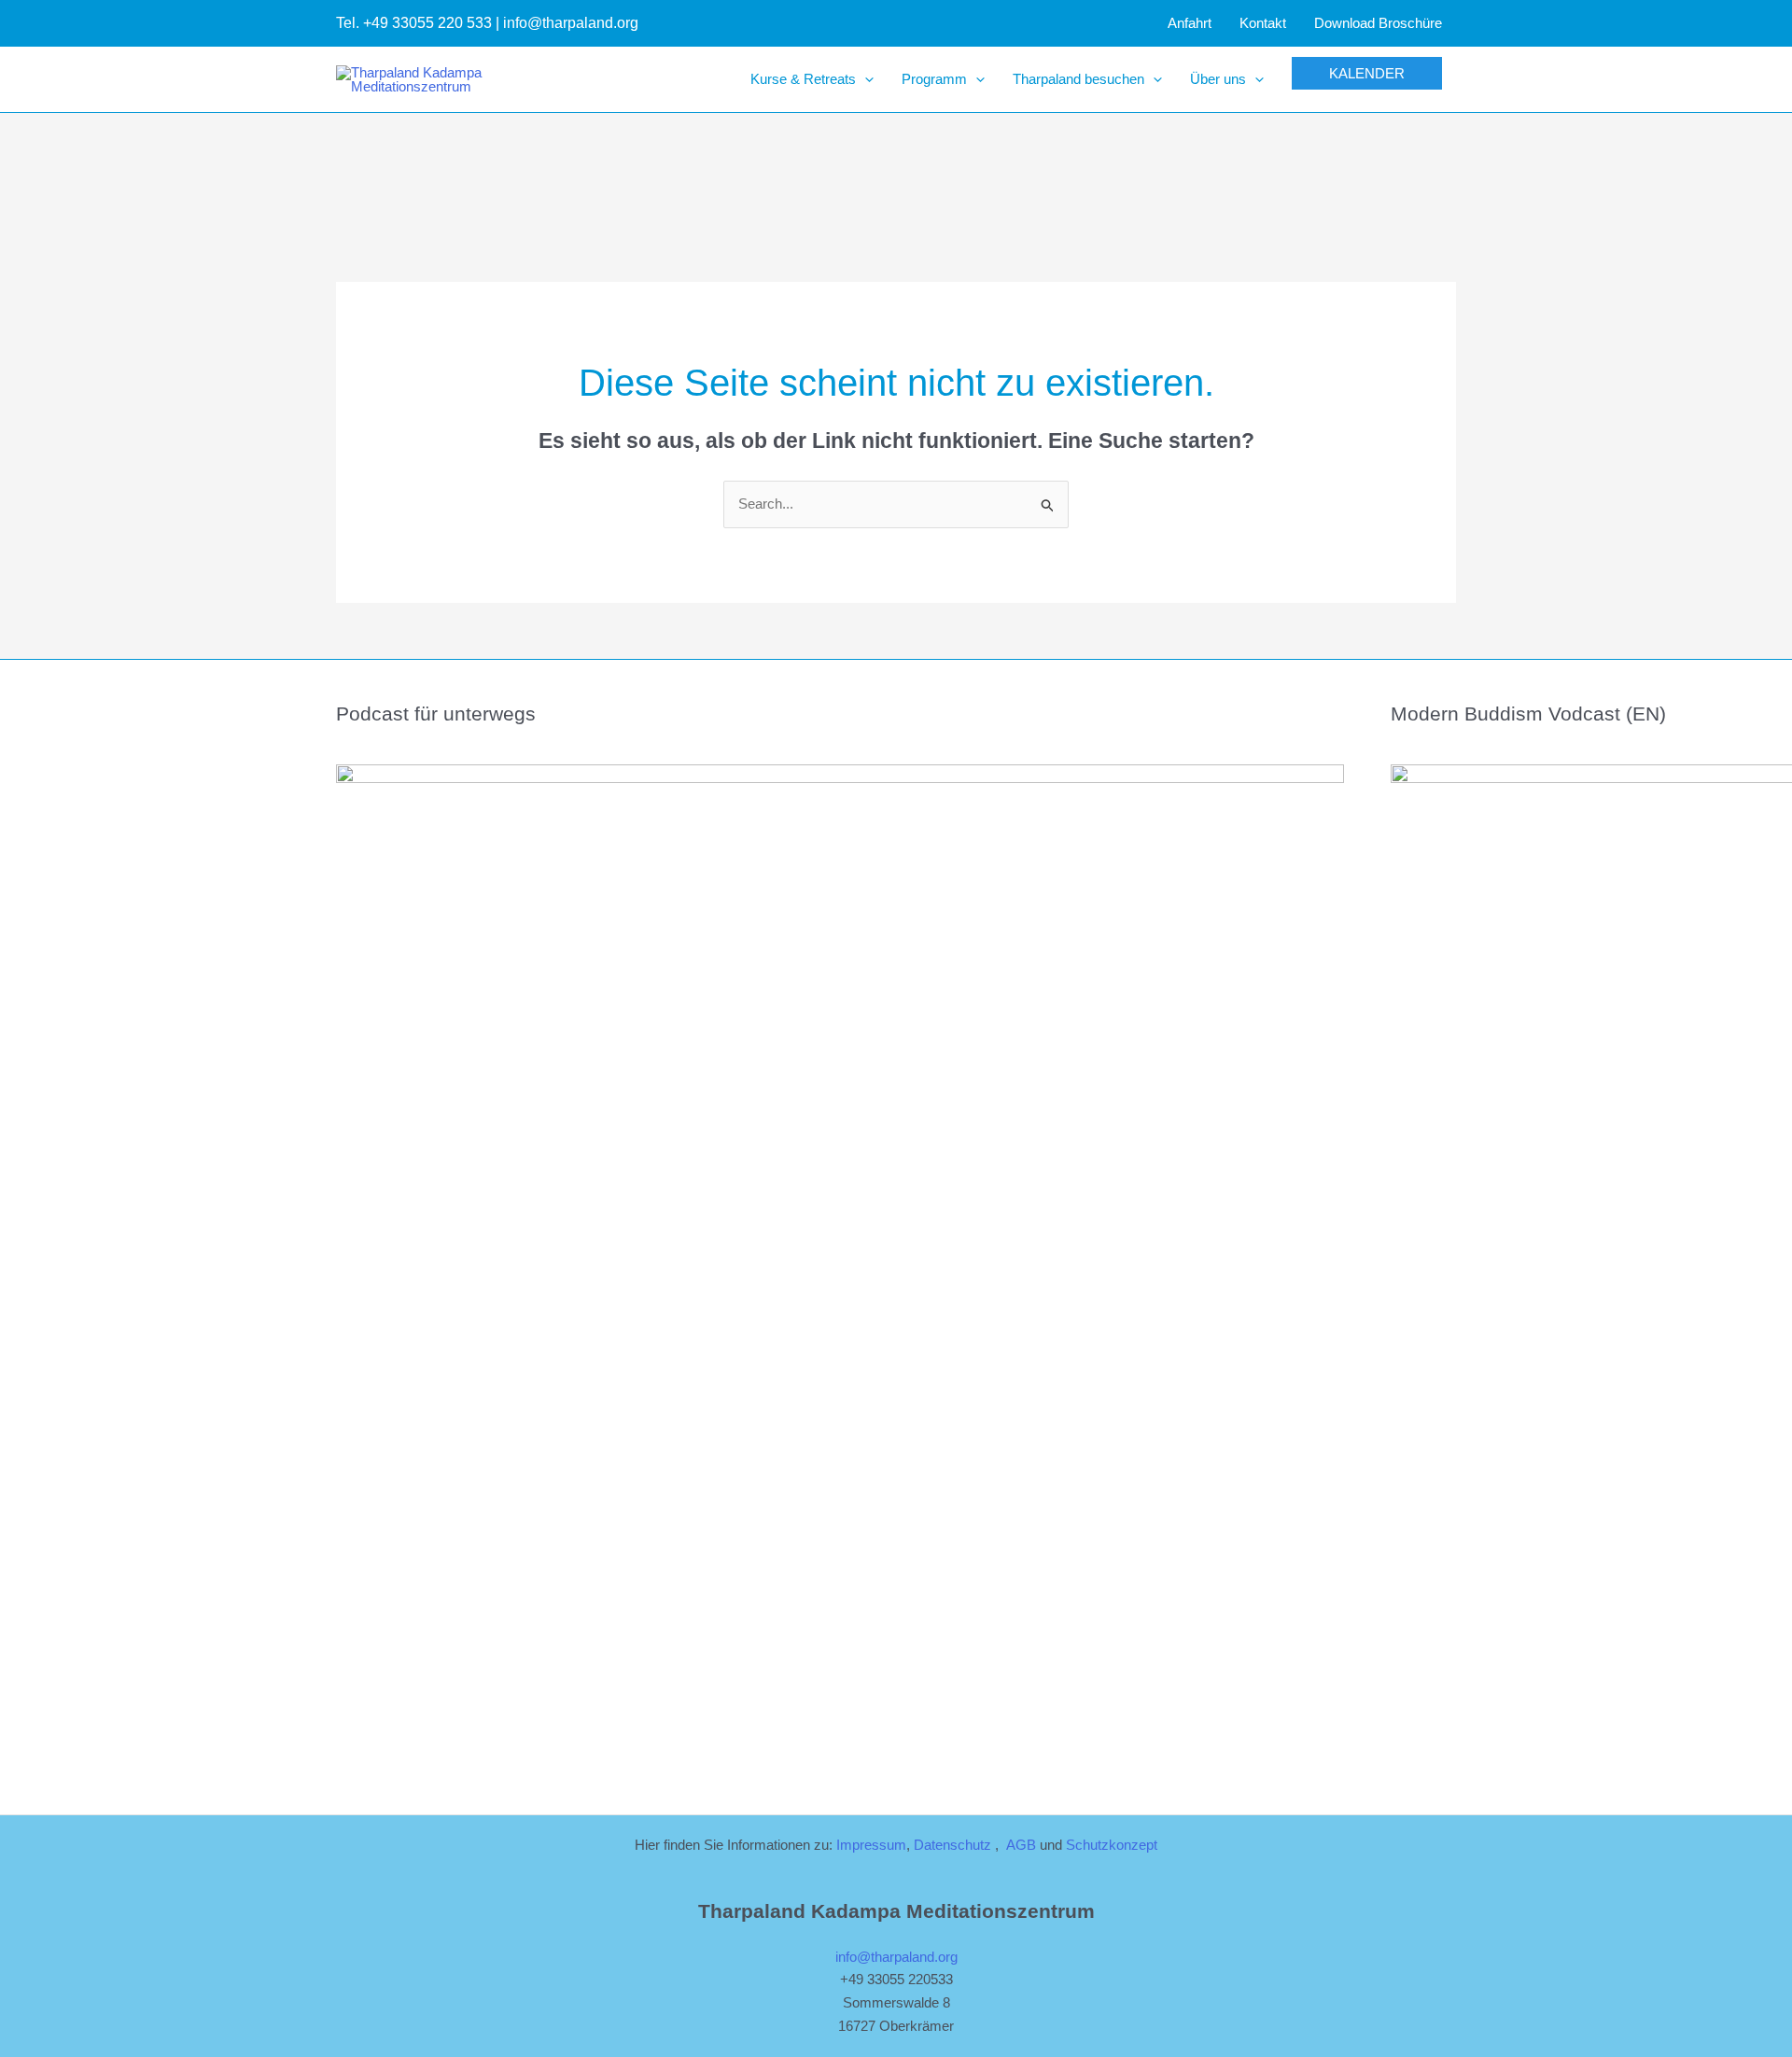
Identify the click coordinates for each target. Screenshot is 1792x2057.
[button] (865, 79)
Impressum (871, 1845)
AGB (1021, 1845)
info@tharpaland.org (896, 1957)
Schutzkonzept (1112, 1845)
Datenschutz (952, 1845)
